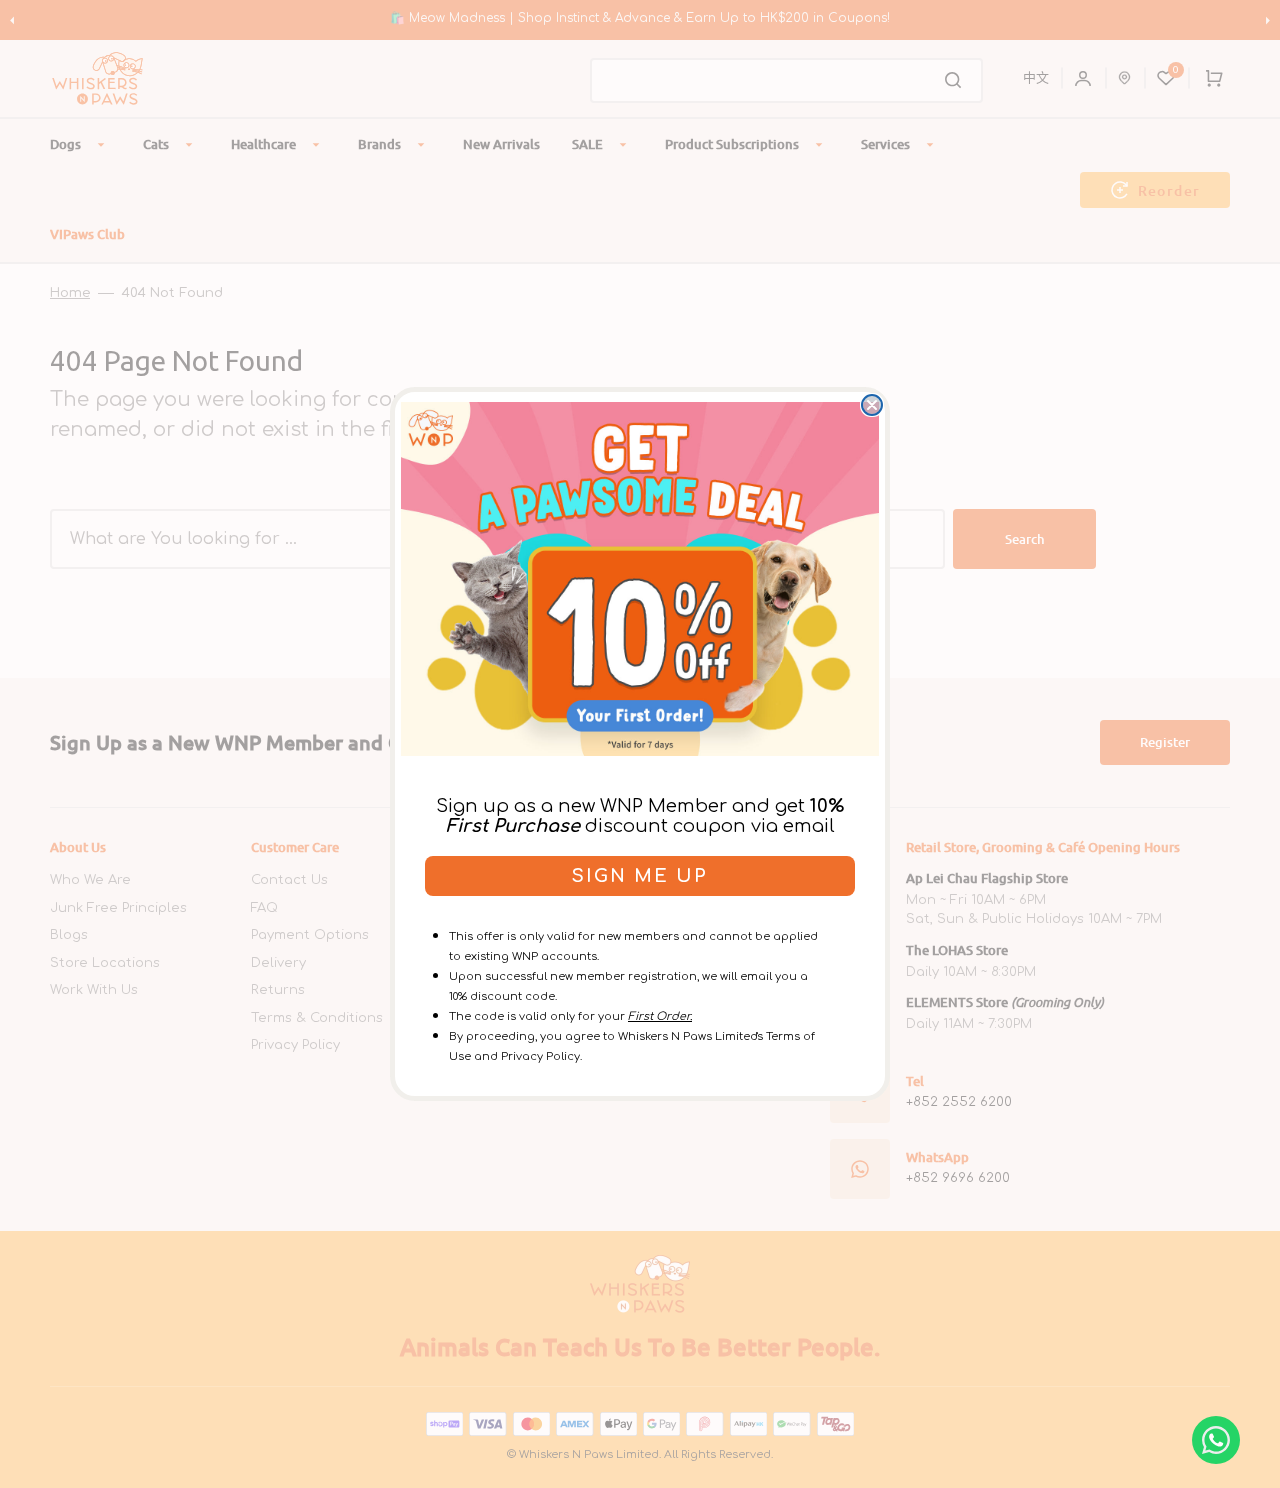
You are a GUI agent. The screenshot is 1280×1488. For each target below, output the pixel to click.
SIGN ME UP (640, 876)
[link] (640, 579)
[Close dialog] (872, 405)
